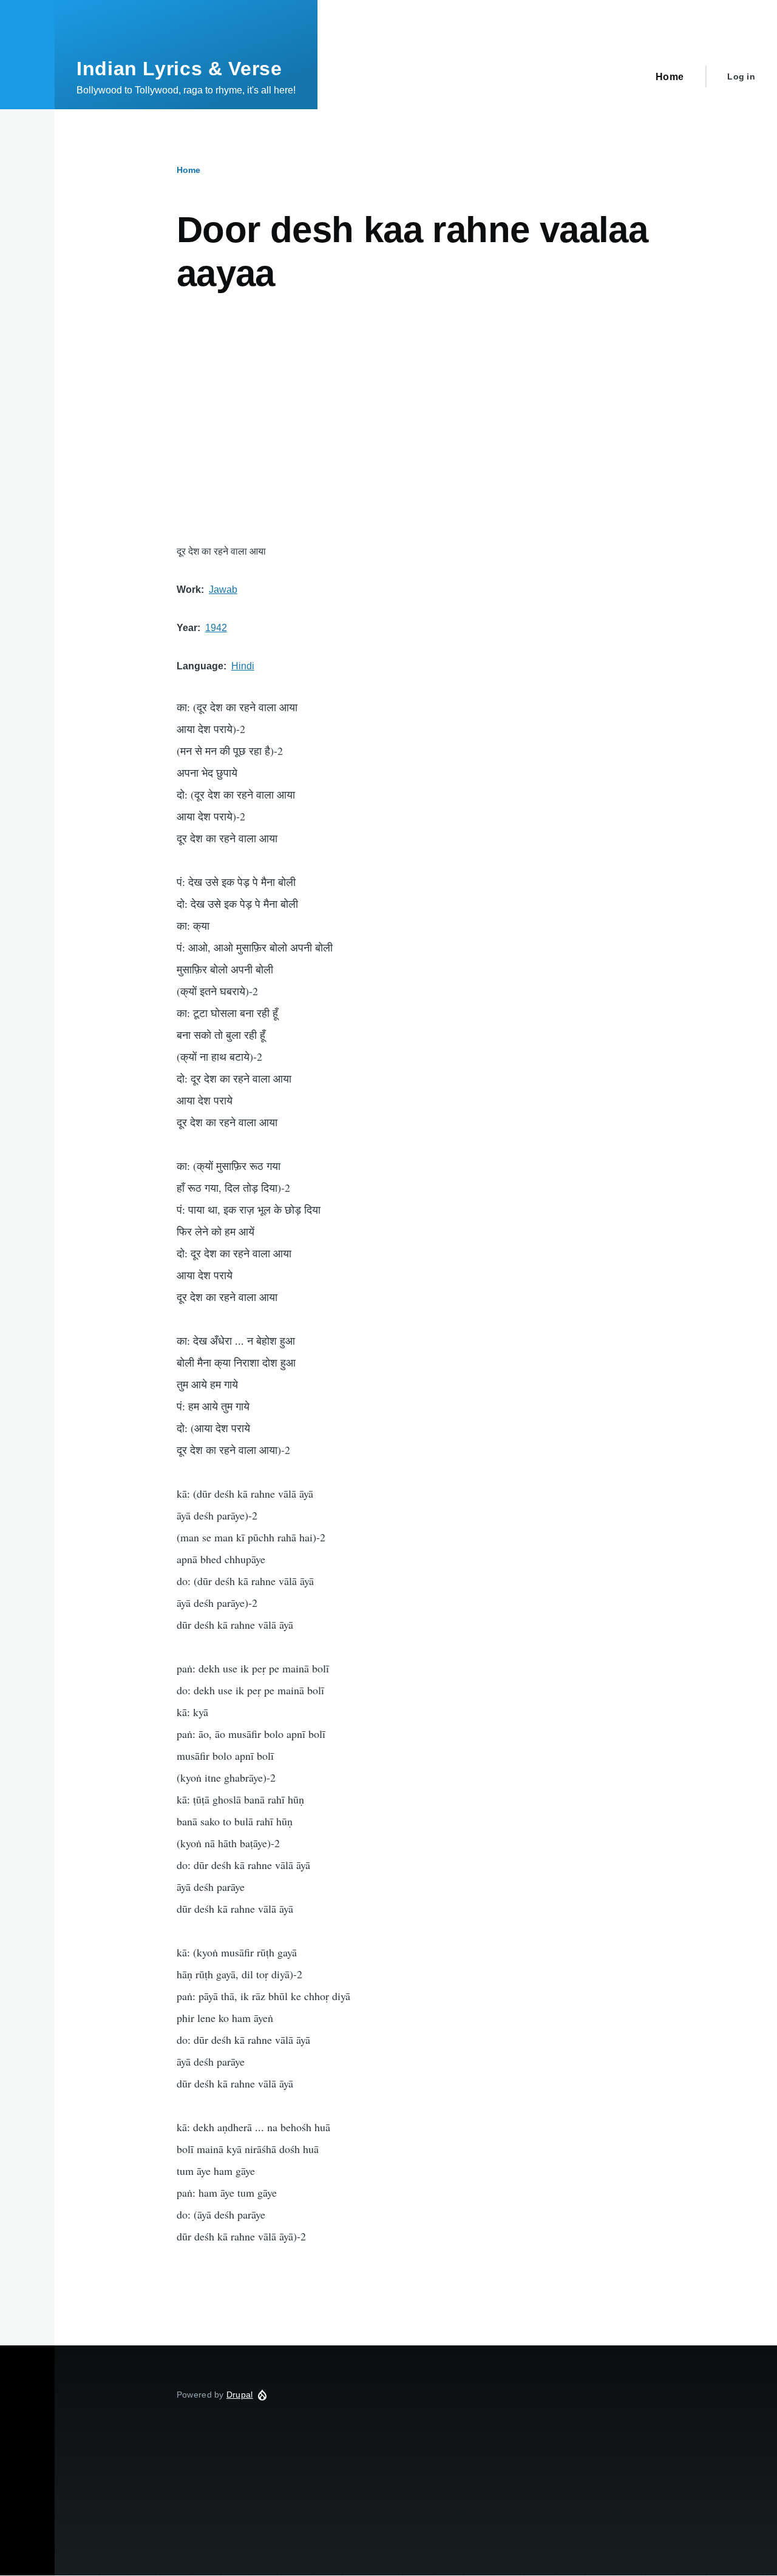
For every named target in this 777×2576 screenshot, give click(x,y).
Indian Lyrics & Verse (179, 69)
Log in (741, 76)
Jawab (223, 590)
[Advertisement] (416, 419)
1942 (216, 628)
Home (188, 170)
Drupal (240, 2395)
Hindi (243, 666)
